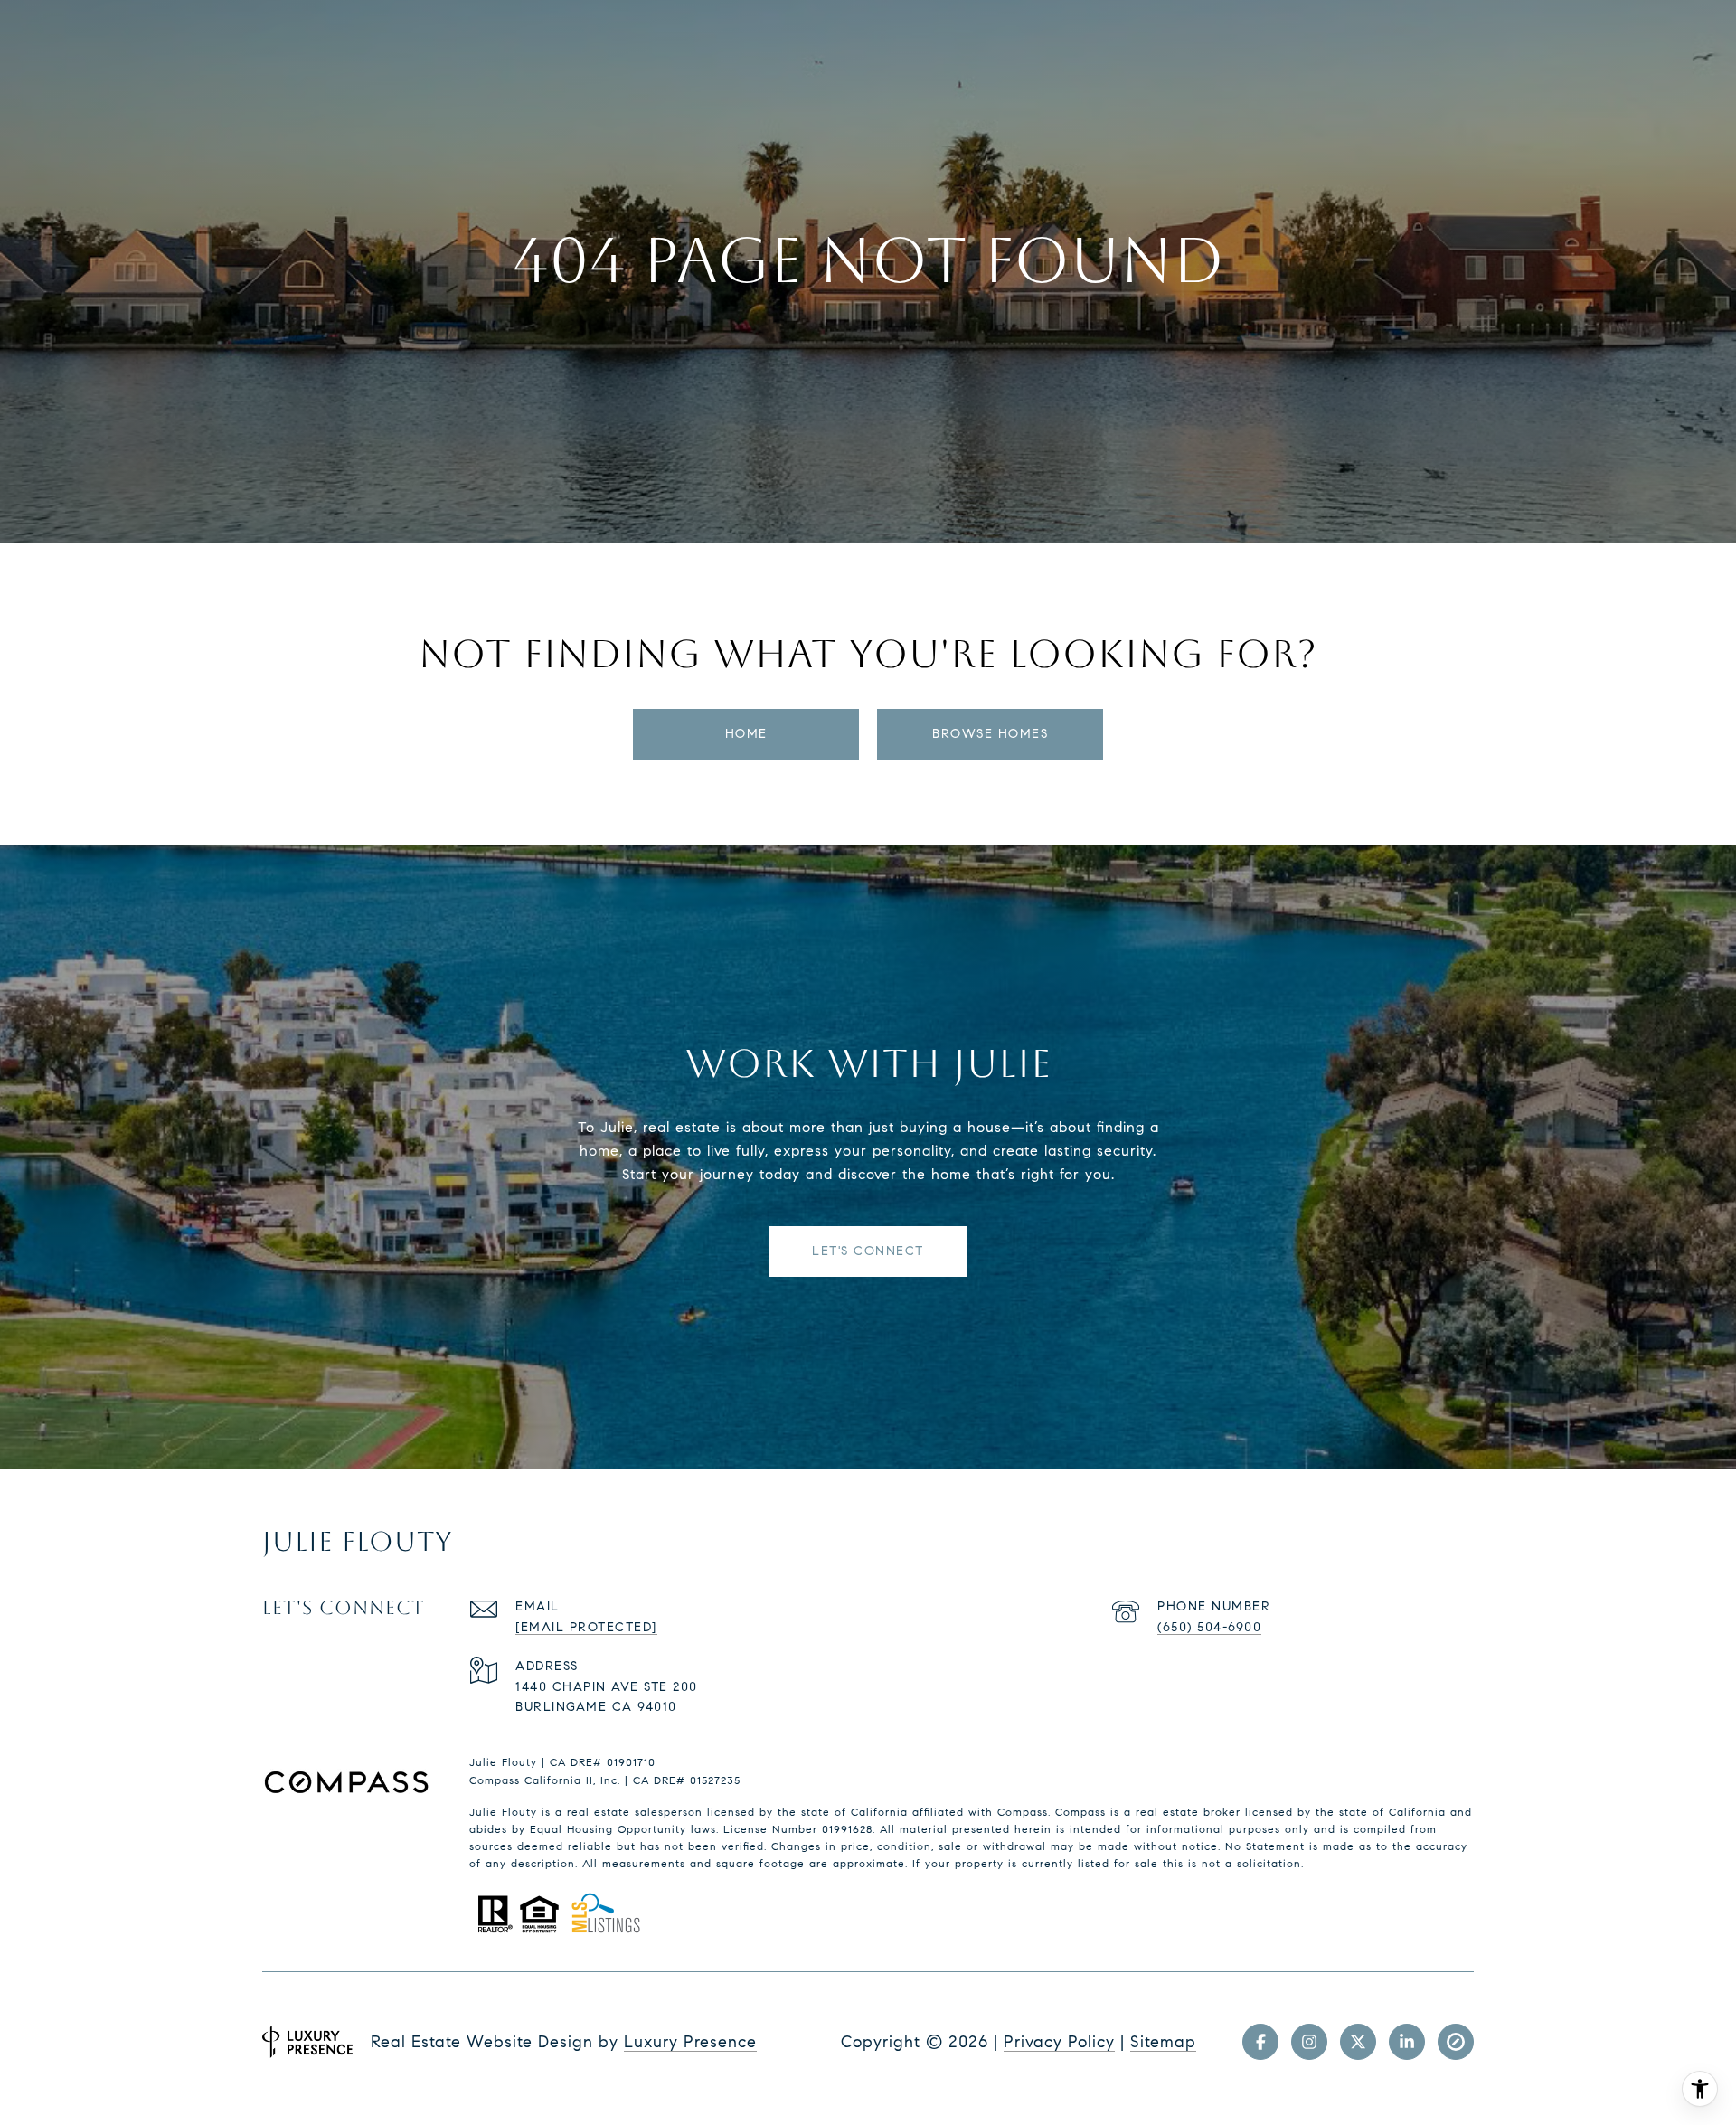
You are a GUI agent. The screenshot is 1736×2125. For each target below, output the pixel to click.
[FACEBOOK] (1260, 2042)
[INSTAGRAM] (1309, 2042)
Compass (1080, 1812)
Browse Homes (990, 734)
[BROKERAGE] (1456, 2042)
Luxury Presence (690, 2042)
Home (746, 734)
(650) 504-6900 (1209, 1627)
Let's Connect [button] (868, 1251)
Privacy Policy (1059, 2042)
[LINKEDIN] (1407, 2042)
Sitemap (1163, 2042)
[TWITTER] (1358, 2042)
